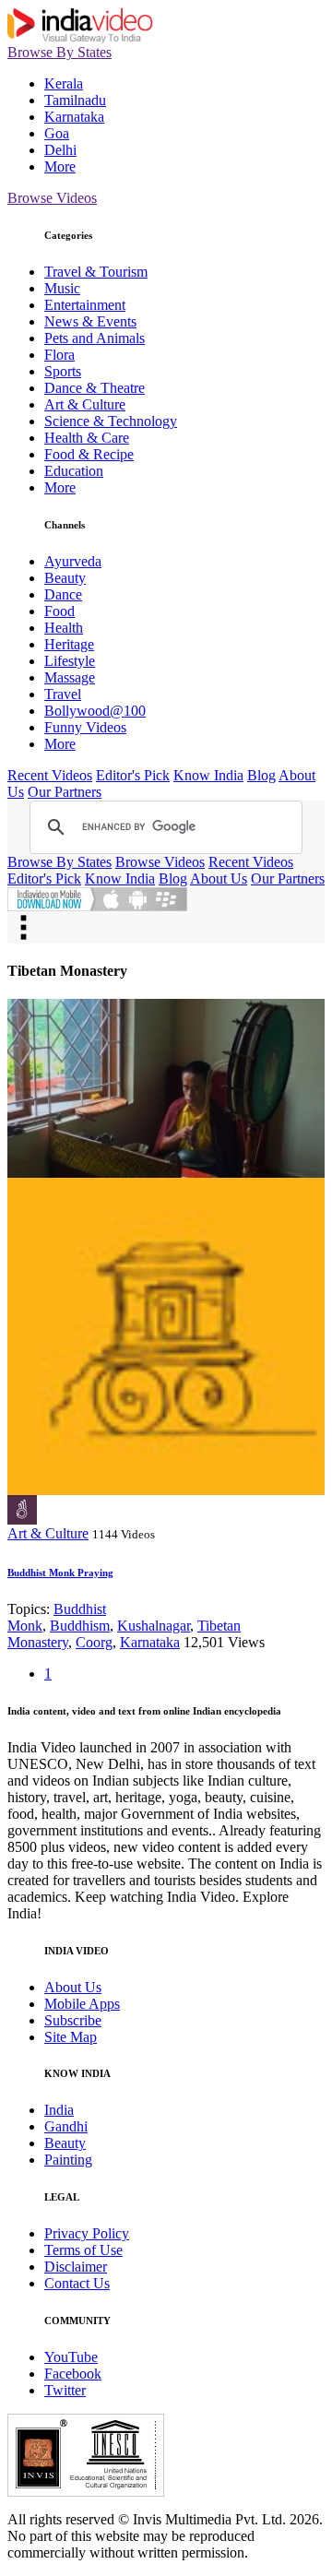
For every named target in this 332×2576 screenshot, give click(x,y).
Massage (70, 677)
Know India (208, 775)
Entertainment (85, 305)
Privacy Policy (87, 2233)
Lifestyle (70, 661)
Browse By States (59, 52)
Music (62, 288)
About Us (219, 878)
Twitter (65, 2390)
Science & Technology (111, 421)
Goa (57, 133)
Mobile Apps (82, 2004)
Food (59, 611)
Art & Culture (85, 404)
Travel (63, 694)
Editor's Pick (133, 775)
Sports (63, 371)
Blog (261, 775)
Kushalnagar (154, 1626)
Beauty (65, 578)
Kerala (64, 83)
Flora (59, 355)
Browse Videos (52, 198)
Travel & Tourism (96, 272)
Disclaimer (76, 2267)
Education (74, 471)
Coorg (94, 1642)
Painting (68, 2160)
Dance (63, 594)
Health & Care (87, 438)
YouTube (71, 2357)
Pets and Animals (95, 338)
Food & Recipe (89, 454)
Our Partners (65, 792)
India (59, 2110)
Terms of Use (83, 2250)
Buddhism (80, 1626)
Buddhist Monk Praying (60, 1573)
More (60, 166)
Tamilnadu (75, 100)
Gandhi (66, 2126)
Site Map (71, 2037)
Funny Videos (85, 727)
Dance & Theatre (95, 388)
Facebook (73, 2374)
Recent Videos (50, 775)
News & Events (90, 321)
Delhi (60, 150)
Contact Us (77, 2283)
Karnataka (74, 117)
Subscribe (73, 2020)
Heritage (69, 644)
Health (64, 628)
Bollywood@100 (95, 711)
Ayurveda (73, 561)
